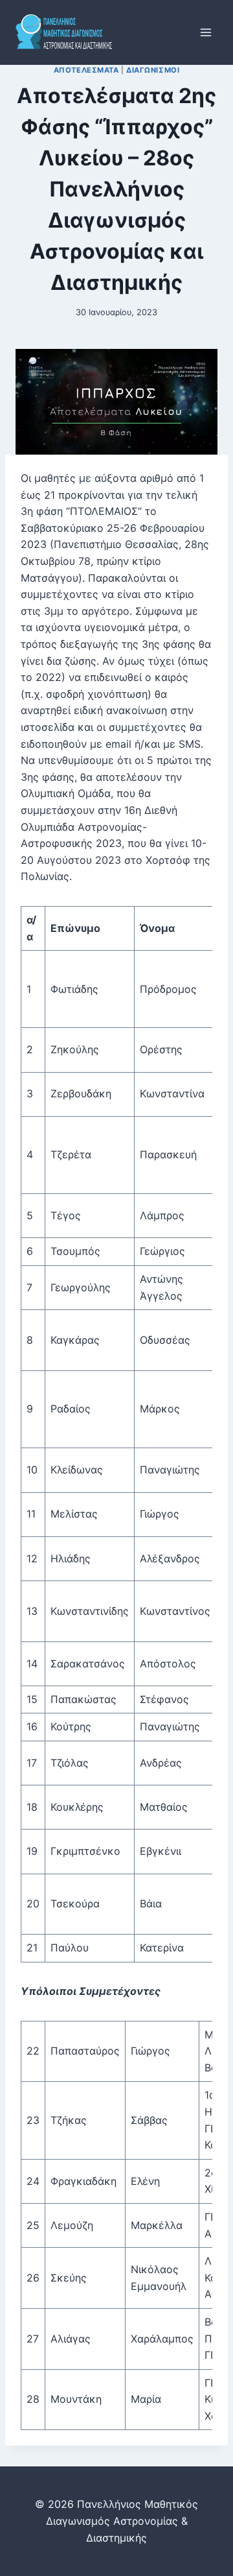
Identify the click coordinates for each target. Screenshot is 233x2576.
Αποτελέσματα (86, 70)
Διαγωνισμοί (153, 70)
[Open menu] (205, 32)
